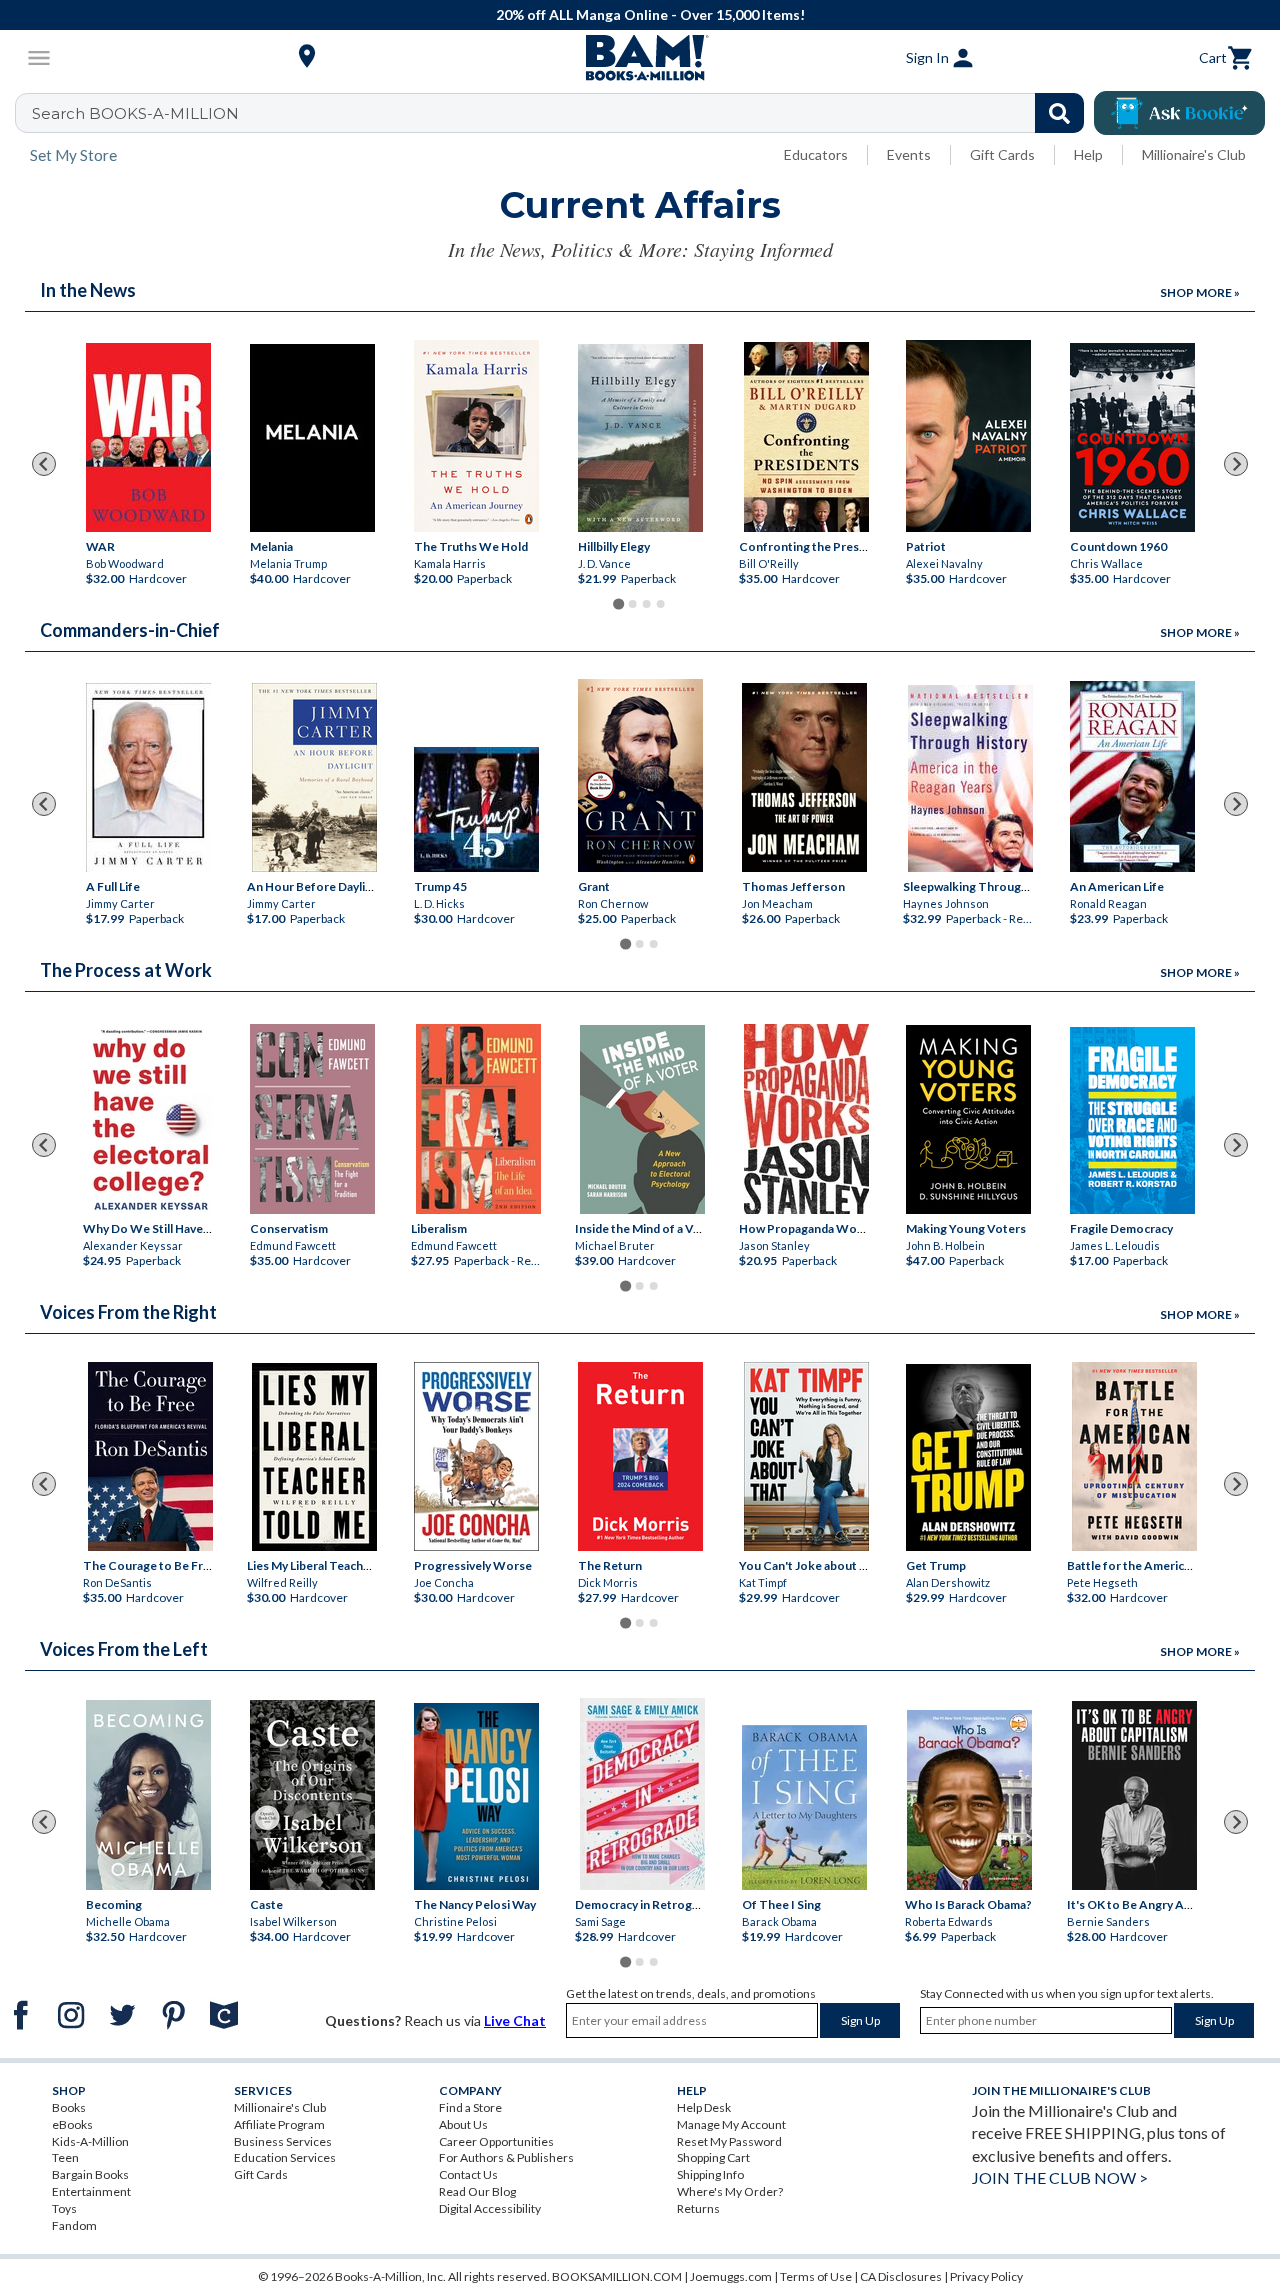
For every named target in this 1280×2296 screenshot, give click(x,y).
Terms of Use (816, 2276)
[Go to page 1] (618, 604)
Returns (698, 2208)
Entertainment (91, 2191)
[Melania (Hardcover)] (312, 438)
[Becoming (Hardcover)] (148, 1795)
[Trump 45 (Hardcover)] (476, 809)
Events (909, 154)
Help (1088, 154)
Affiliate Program (279, 2124)
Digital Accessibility (490, 2208)
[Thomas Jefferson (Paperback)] (804, 777)
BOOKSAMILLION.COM (617, 2276)
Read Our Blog (477, 2191)
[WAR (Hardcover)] (148, 437)
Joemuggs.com (731, 2276)
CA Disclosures (901, 2276)
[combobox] (562, 113)
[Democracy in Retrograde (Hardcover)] (642, 1794)
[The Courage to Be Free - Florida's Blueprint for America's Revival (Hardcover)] (150, 1456)
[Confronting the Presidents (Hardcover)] (806, 437)
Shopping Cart (713, 2157)
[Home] (640, 58)
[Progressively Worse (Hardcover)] (476, 1456)
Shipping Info (710, 2174)
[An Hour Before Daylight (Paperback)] (314, 777)
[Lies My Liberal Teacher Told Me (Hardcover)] (314, 1457)
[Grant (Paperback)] (640, 775)
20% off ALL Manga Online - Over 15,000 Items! (650, 14)
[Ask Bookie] (1179, 113)
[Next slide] (1236, 464)
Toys (64, 2208)
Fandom (74, 2225)
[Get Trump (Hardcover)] (968, 1457)
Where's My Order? (730, 2191)
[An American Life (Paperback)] (1132, 776)
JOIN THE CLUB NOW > (1060, 2177)
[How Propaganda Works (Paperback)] (806, 1119)
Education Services (285, 2157)
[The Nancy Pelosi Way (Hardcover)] (476, 1796)
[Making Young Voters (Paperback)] (968, 1119)
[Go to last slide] (44, 464)
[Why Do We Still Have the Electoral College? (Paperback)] (150, 1120)
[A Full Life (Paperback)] (148, 777)
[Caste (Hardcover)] (312, 1795)
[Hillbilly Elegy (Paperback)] (640, 438)
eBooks (72, 2124)
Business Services (283, 2141)
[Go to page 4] (661, 604)
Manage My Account (731, 2124)
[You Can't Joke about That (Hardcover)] (806, 1456)
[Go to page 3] (647, 604)
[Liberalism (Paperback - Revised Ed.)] (478, 1119)
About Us (463, 2124)
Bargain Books (90, 2174)
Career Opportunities (496, 2141)
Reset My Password (729, 2141)
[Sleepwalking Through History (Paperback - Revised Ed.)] (970, 778)
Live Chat (515, 2020)
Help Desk (704, 2107)
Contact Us (468, 2174)
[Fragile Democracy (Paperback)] (1132, 1120)
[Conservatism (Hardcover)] (312, 1119)
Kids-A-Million (90, 2141)
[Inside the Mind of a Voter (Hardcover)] (642, 1119)
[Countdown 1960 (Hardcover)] (1132, 437)
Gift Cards (1002, 154)
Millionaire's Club (1194, 154)
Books (69, 2107)
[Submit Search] (1059, 113)
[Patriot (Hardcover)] (968, 436)
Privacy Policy (986, 2276)
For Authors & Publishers (506, 2157)
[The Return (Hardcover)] (640, 1456)
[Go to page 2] (633, 604)
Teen (65, 2157)
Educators (816, 154)
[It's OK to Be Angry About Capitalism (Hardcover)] (1134, 1795)
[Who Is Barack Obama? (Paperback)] (969, 1800)
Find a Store (470, 2107)
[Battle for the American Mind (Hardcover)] (1134, 1456)
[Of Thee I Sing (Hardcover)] (804, 1807)
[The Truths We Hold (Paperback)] (476, 436)
